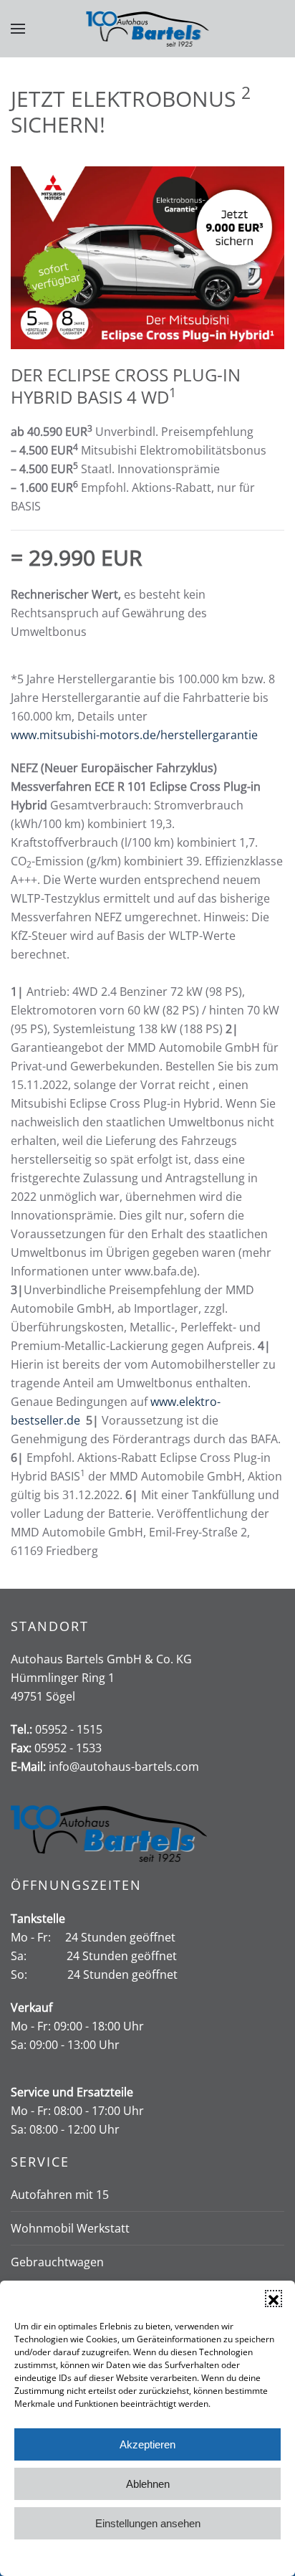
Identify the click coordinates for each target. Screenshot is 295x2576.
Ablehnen (148, 2484)
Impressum (213, 2557)
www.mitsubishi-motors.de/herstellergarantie (134, 735)
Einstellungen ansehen (148, 2523)
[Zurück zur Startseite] (148, 29)
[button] (274, 2299)
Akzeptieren (147, 2444)
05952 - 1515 (69, 1729)
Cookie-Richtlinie (93, 2557)
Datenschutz (158, 2557)
